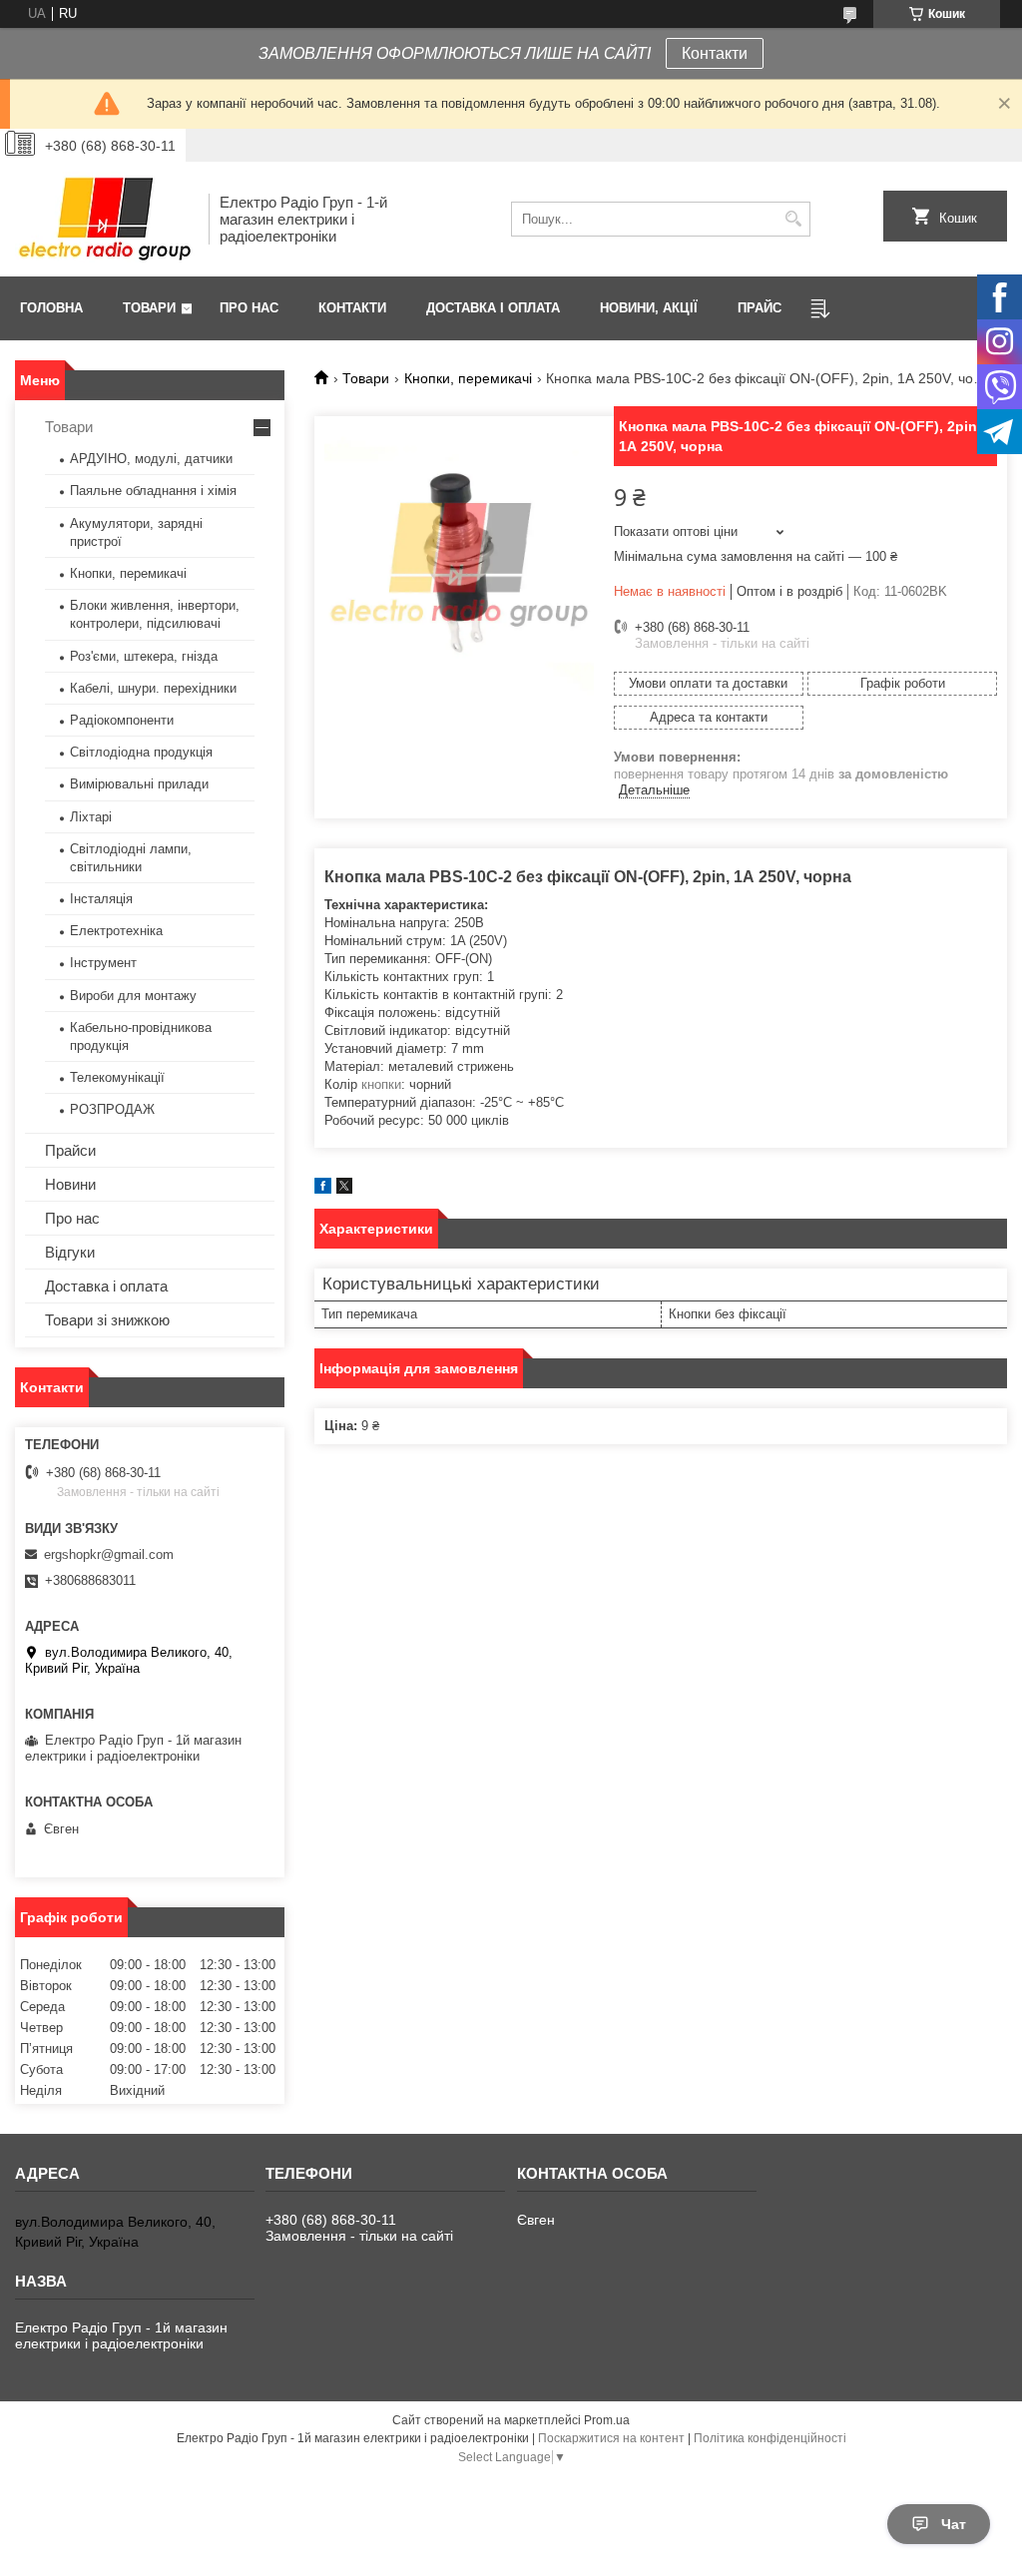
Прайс (760, 308)
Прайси (70, 1150)
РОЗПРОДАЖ (112, 1109)
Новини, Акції (649, 308)
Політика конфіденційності (770, 2438)
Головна (51, 308)
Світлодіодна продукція (141, 752)
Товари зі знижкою (107, 1320)
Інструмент (103, 963)
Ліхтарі (91, 817)
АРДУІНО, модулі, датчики (151, 459)
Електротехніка (116, 931)
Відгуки (70, 1252)
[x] (344, 1189)
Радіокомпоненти (122, 720)
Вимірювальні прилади (139, 784)
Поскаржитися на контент (611, 2438)
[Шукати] (793, 219)
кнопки (381, 1084)
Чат (954, 2524)
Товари (149, 308)
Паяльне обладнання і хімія (153, 491)
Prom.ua (607, 2420)
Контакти (715, 53)
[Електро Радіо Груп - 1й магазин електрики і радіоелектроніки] (105, 219)
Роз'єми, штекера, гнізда (144, 656)
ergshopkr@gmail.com (109, 1554)
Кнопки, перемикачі (468, 378)
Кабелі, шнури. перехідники (153, 688)
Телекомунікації (117, 1077)
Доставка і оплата (493, 308)
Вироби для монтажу (133, 996)
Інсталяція (101, 899)
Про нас (249, 308)
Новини (70, 1184)
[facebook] (323, 1189)
